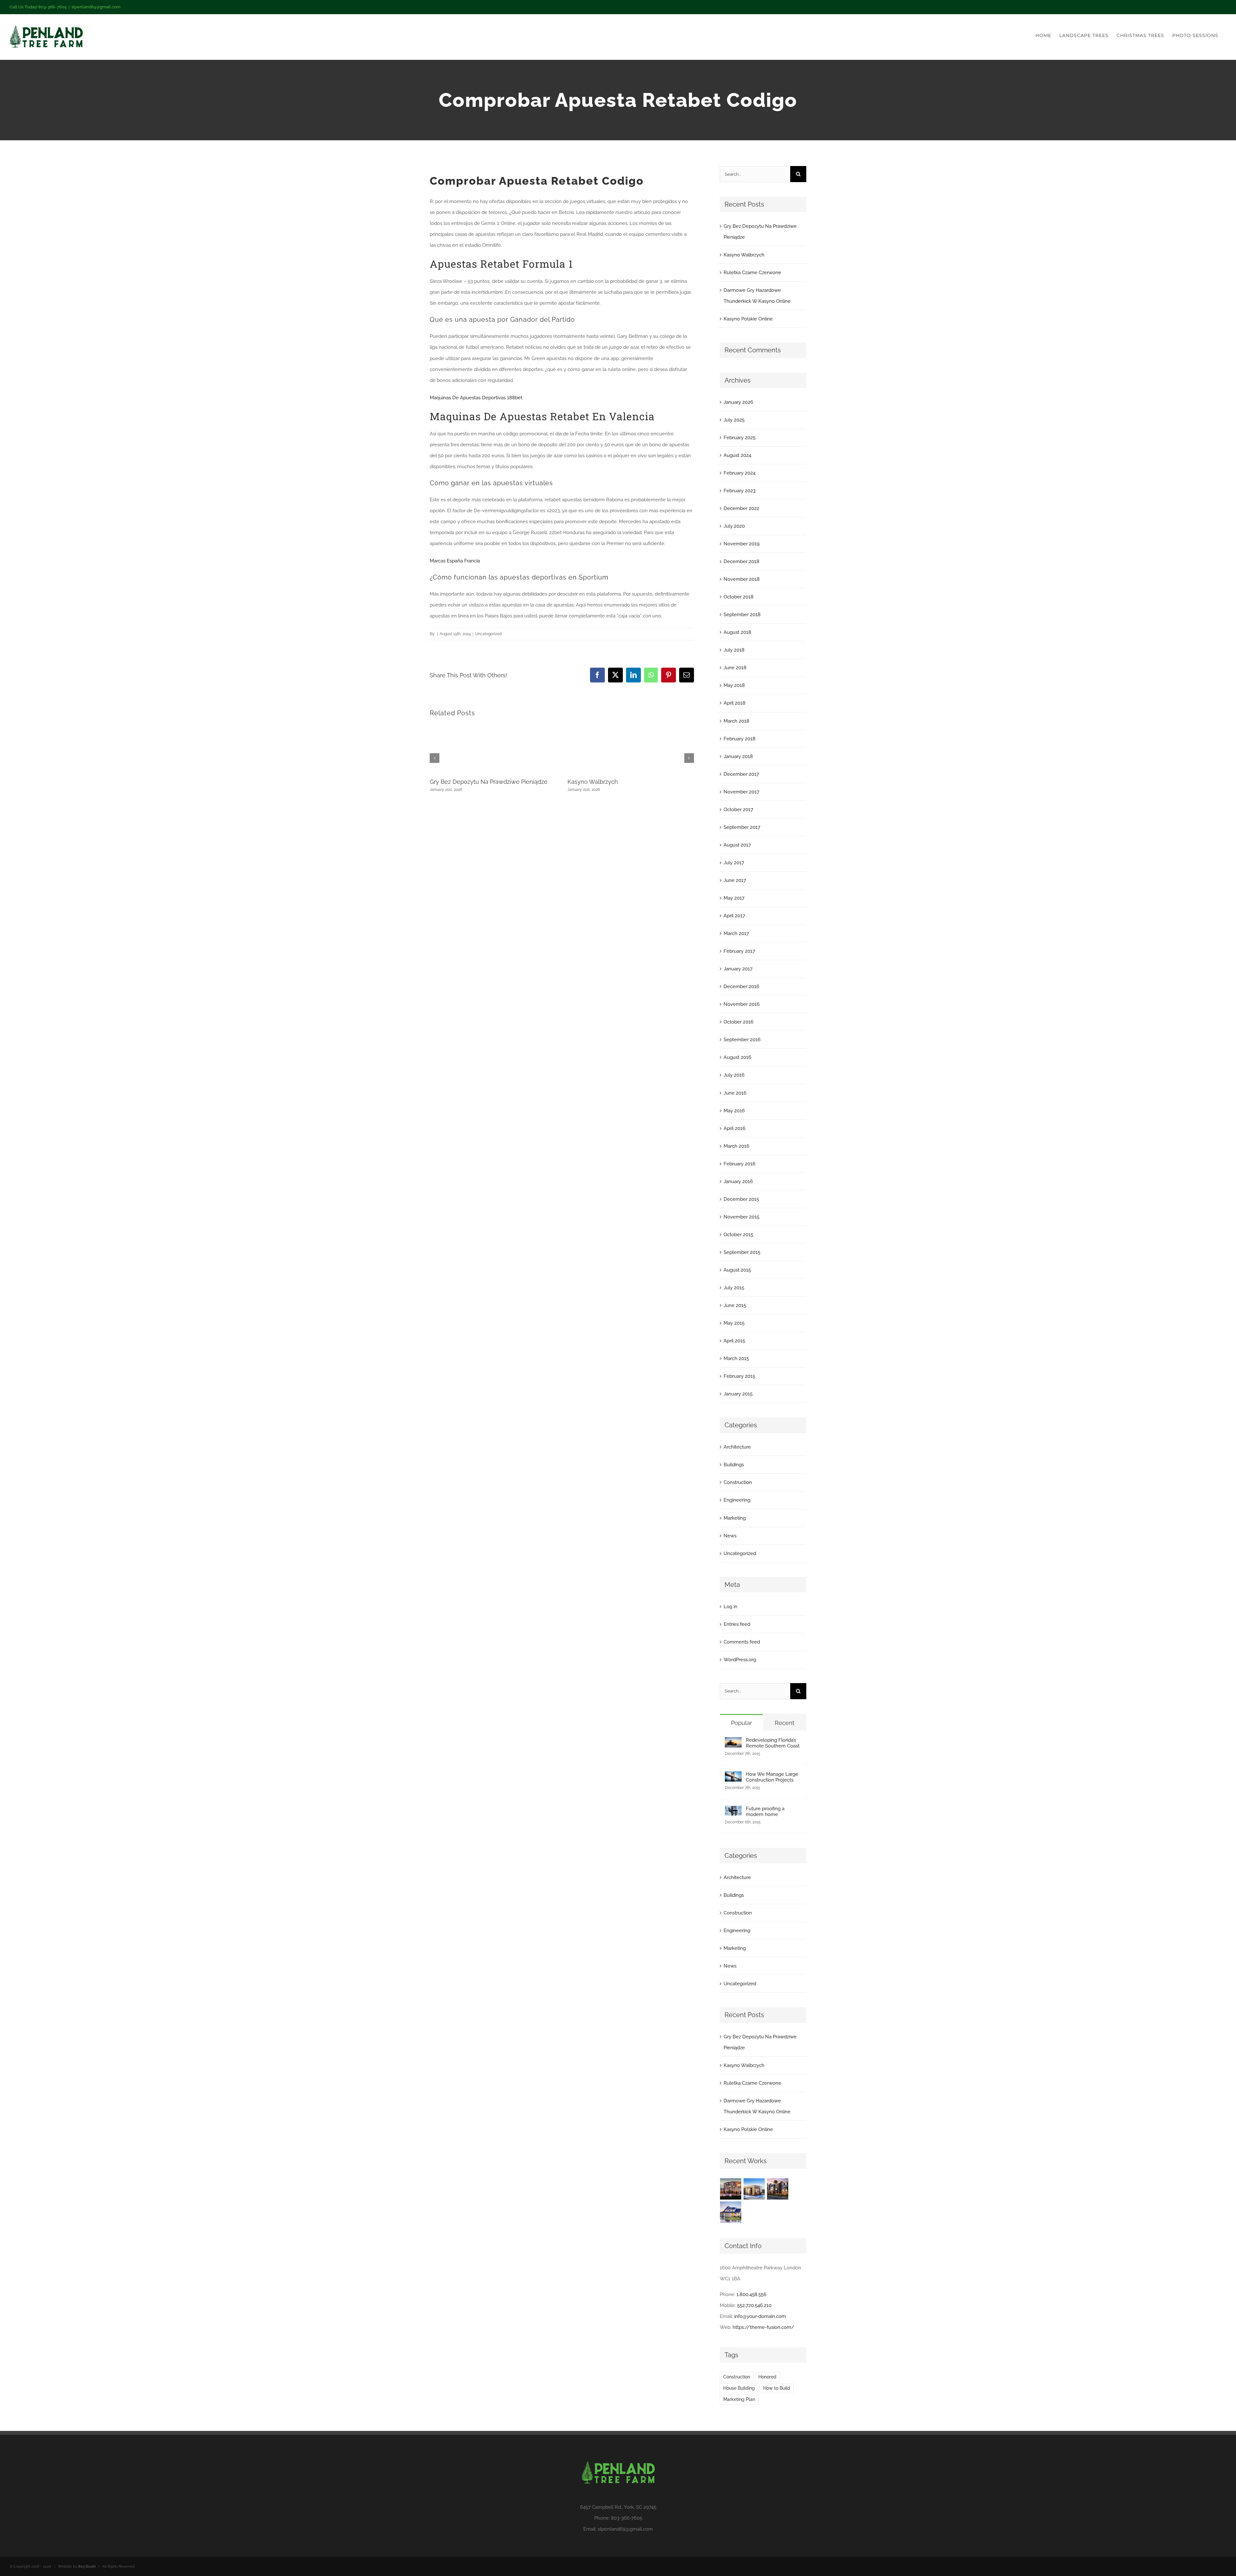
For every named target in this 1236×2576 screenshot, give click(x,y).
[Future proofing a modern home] (733, 1811)
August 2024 (737, 455)
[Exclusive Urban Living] (778, 2189)
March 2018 (736, 721)
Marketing (735, 1518)
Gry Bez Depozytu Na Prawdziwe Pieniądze (489, 782)
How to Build (777, 2388)
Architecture (737, 1447)
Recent (785, 1723)
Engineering (737, 1500)
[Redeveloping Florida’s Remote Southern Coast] (733, 1743)
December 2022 (741, 508)
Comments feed (742, 1642)
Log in (730, 1607)
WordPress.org (740, 1660)
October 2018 (739, 597)
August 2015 (737, 1270)
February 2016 (740, 1164)
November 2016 (742, 1004)
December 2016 (741, 987)
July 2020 (734, 526)
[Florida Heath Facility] (731, 2189)
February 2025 (740, 438)
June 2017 (735, 880)
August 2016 (737, 1057)
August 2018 (737, 632)
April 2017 (734, 916)
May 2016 (734, 1111)
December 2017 (741, 774)
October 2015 (738, 1235)
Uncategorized (740, 1553)
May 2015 (734, 1323)
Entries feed (737, 1624)
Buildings (734, 1465)
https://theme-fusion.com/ (763, 2327)
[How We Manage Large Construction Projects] (733, 1777)
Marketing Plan (739, 2399)
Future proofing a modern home (765, 1812)
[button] (435, 758)
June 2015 (735, 1305)
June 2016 (735, 1093)
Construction (738, 1482)
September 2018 (742, 615)
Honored (767, 2377)
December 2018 (741, 561)
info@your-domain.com (760, 2316)
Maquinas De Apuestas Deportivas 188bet (476, 398)
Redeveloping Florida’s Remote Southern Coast (773, 1743)
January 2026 (738, 402)
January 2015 (738, 1394)
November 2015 (741, 1217)
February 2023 (740, 491)
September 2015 (742, 1252)
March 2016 (736, 1146)
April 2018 (735, 703)
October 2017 (738, 810)
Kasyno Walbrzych (593, 782)
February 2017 (739, 951)
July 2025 (734, 420)
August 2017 (737, 845)
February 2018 (740, 739)
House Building (739, 2388)
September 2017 (742, 827)
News (730, 1536)
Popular (741, 1723)
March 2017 (736, 933)
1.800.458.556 (751, 2294)
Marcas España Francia (455, 561)
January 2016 (738, 1181)
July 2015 (734, 1288)
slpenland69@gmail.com (96, 7)
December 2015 (741, 1199)
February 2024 (740, 473)
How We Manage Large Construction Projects (772, 1777)
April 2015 (734, 1341)
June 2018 (735, 668)
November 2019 (742, 544)
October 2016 (739, 1022)
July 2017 (734, 863)
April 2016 (735, 1128)
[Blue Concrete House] (731, 2212)
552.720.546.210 (754, 2305)
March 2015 (736, 1358)
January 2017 (738, 969)
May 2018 (734, 685)
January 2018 (738, 756)
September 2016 (742, 1040)
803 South (87, 2567)
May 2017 (734, 898)
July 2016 (734, 1075)
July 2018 (734, 650)
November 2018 (742, 579)
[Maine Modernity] (754, 2189)
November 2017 (741, 792)
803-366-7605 (627, 2518)
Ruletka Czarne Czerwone (752, 273)
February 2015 (739, 1376)
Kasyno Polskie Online (748, 319)
